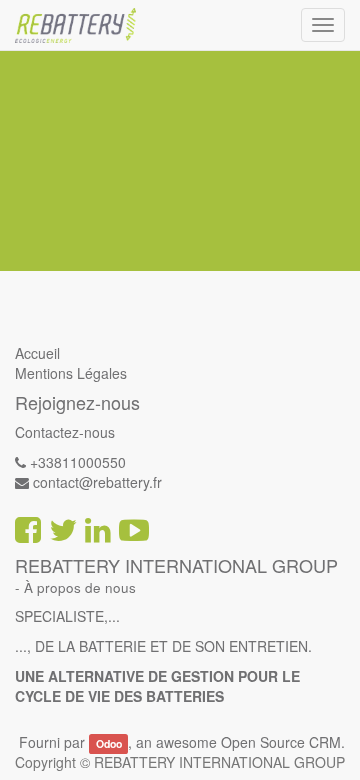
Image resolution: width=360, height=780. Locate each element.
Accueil (37, 353)
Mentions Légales (71, 373)
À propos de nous (80, 587)
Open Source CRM (281, 742)
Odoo (109, 743)
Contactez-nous (65, 432)
